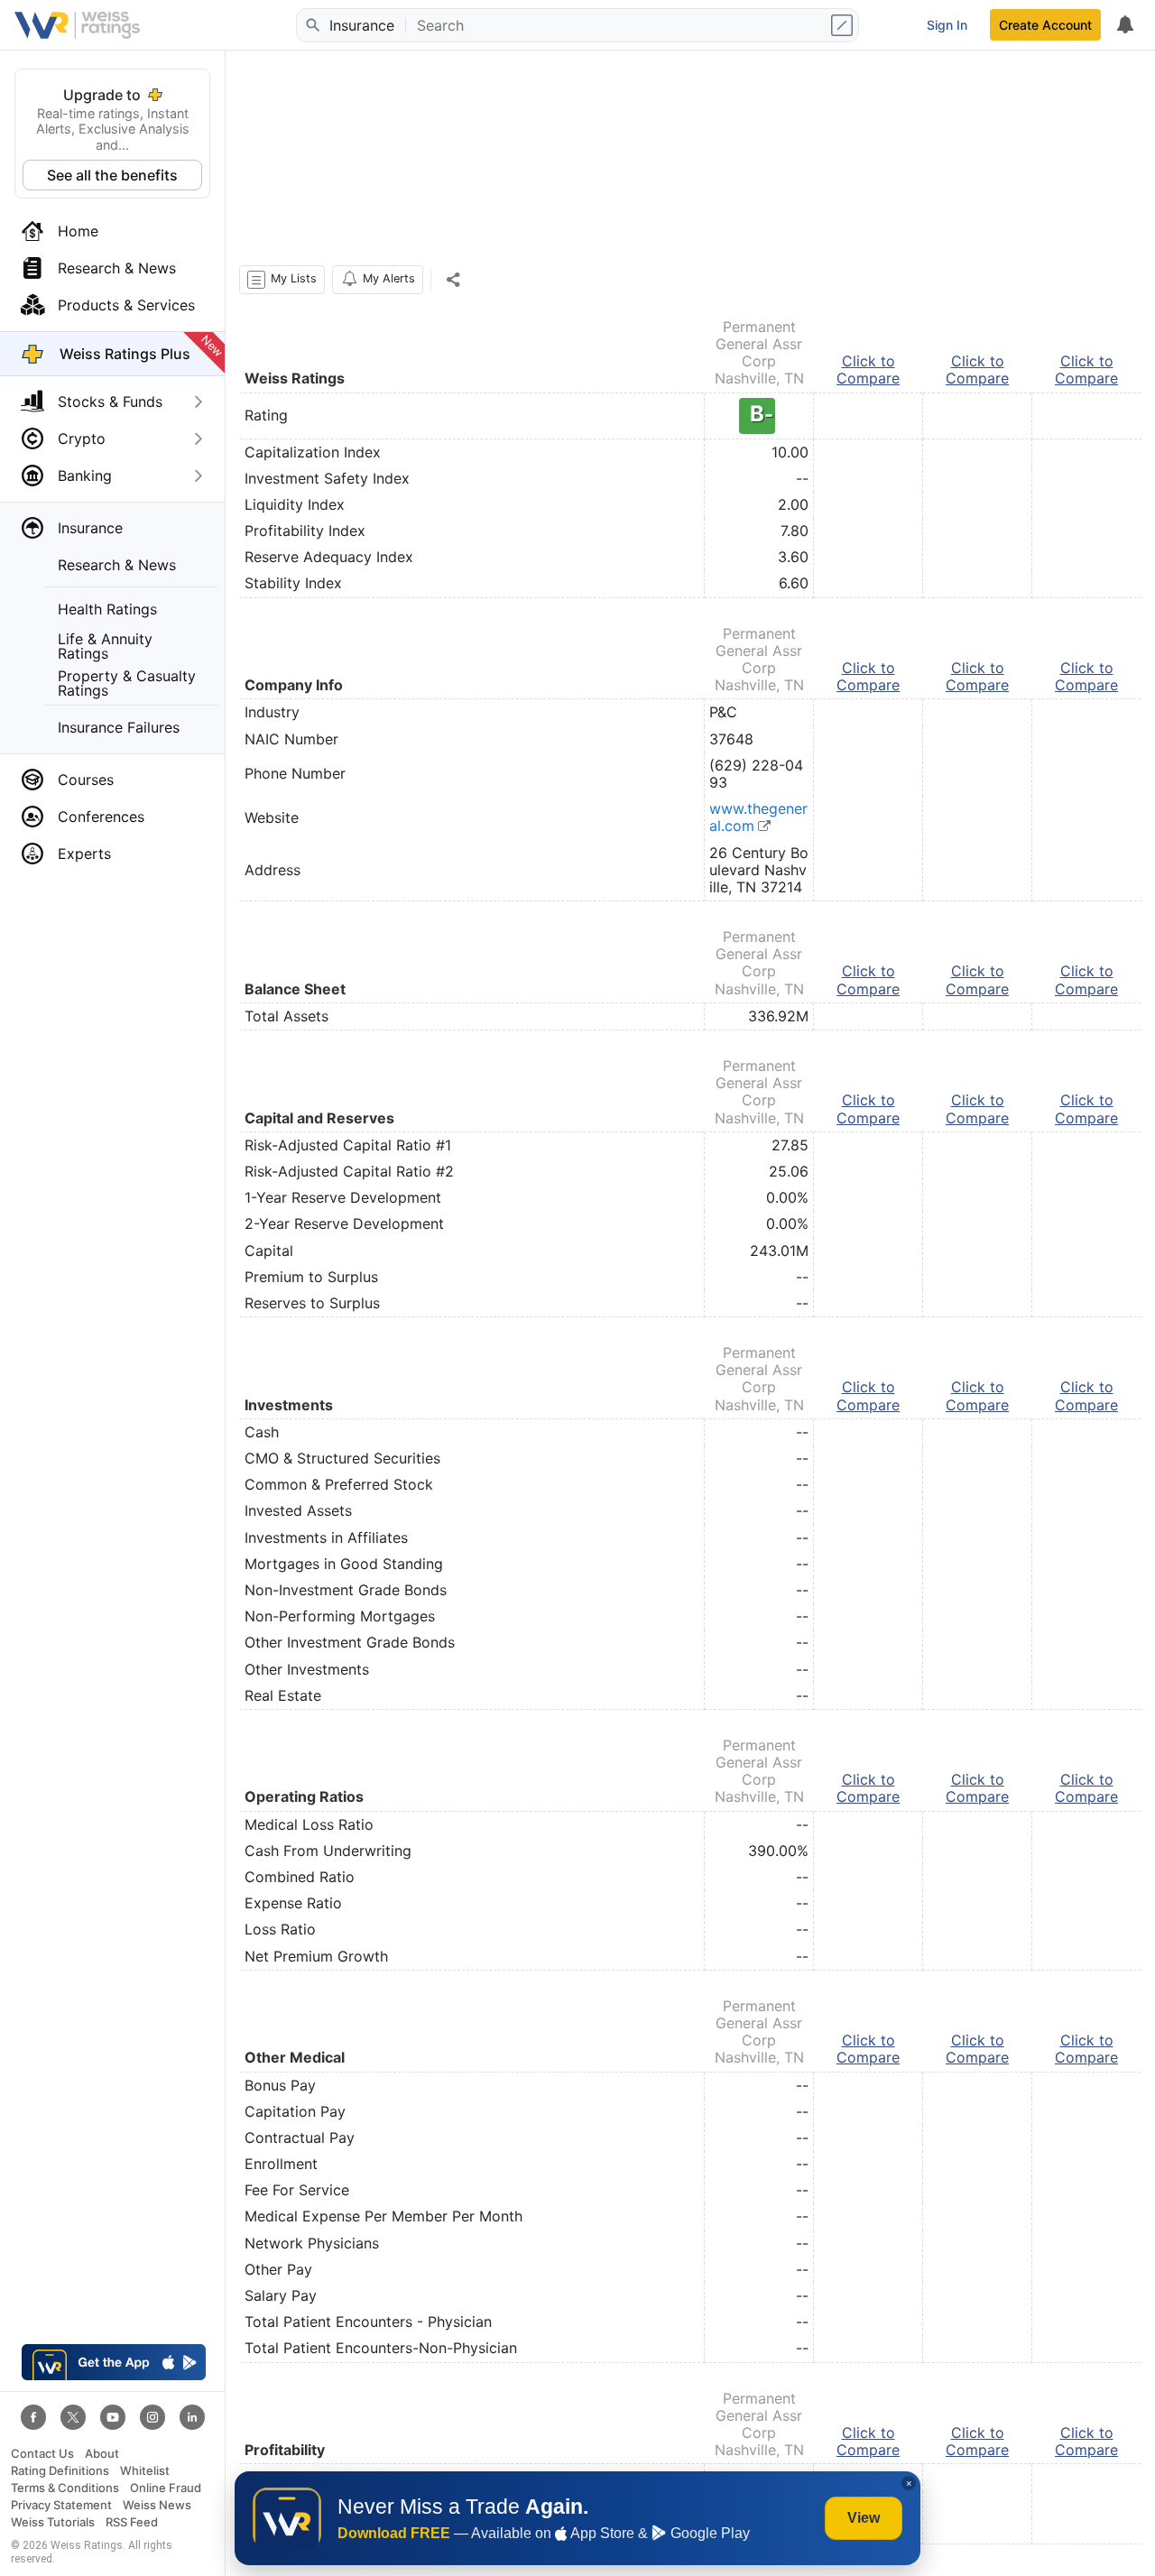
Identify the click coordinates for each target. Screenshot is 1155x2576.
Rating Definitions (60, 2471)
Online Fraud (166, 2488)
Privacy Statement (61, 2505)
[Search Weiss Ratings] (311, 25)
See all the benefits (112, 175)
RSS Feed (132, 2522)
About (102, 2454)
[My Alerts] (1124, 25)
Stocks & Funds (110, 402)
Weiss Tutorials (53, 2522)
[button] (282, 280)
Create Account (1045, 25)
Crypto (82, 439)
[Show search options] (844, 25)
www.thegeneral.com (758, 817)
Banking (85, 475)
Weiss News (157, 2505)
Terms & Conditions (65, 2488)
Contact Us (42, 2454)
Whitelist (145, 2471)
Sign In (947, 25)
